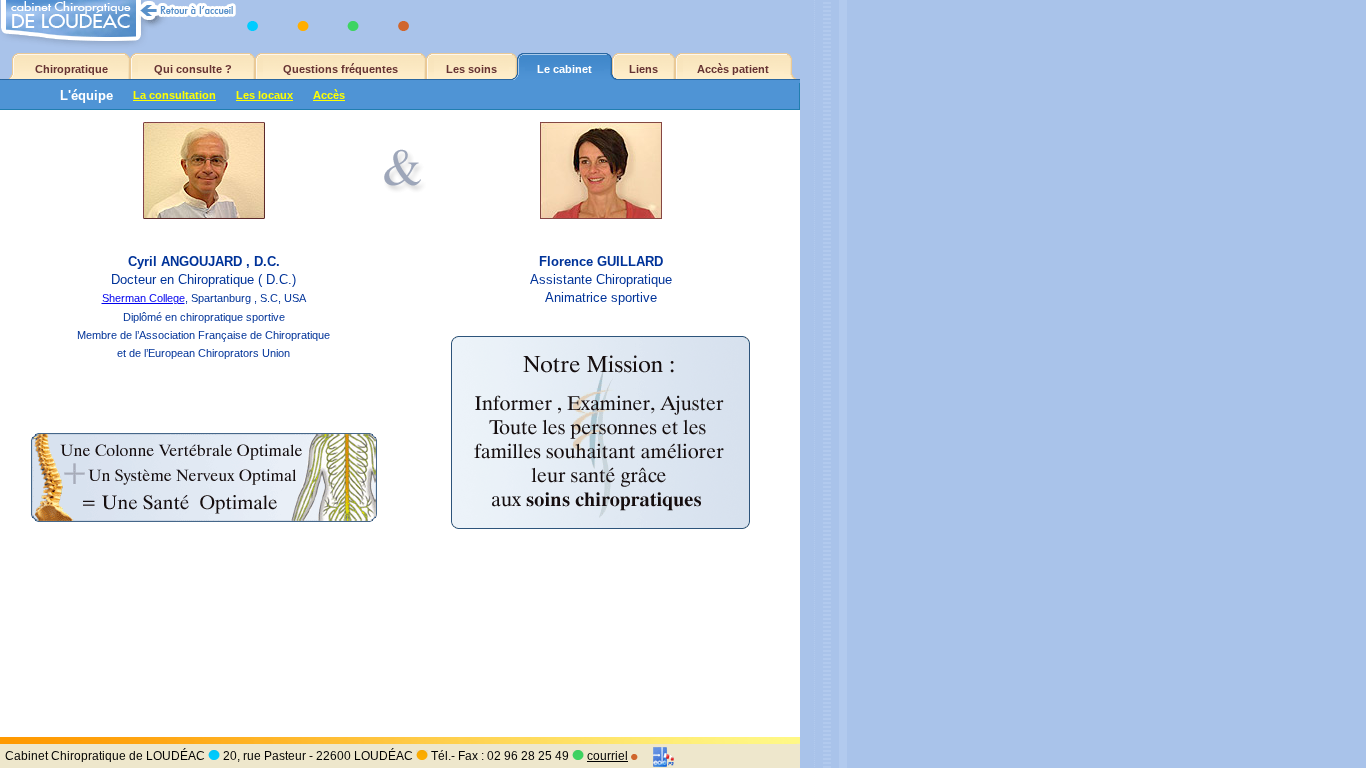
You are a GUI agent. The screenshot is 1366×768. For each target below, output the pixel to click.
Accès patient (733, 69)
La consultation (174, 95)
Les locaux (264, 95)
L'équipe (86, 95)
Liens (643, 69)
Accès (329, 95)
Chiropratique (71, 69)
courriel (607, 756)
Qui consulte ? (193, 69)
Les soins (471, 69)
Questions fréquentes (340, 69)
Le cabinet (564, 69)
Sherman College (143, 298)
